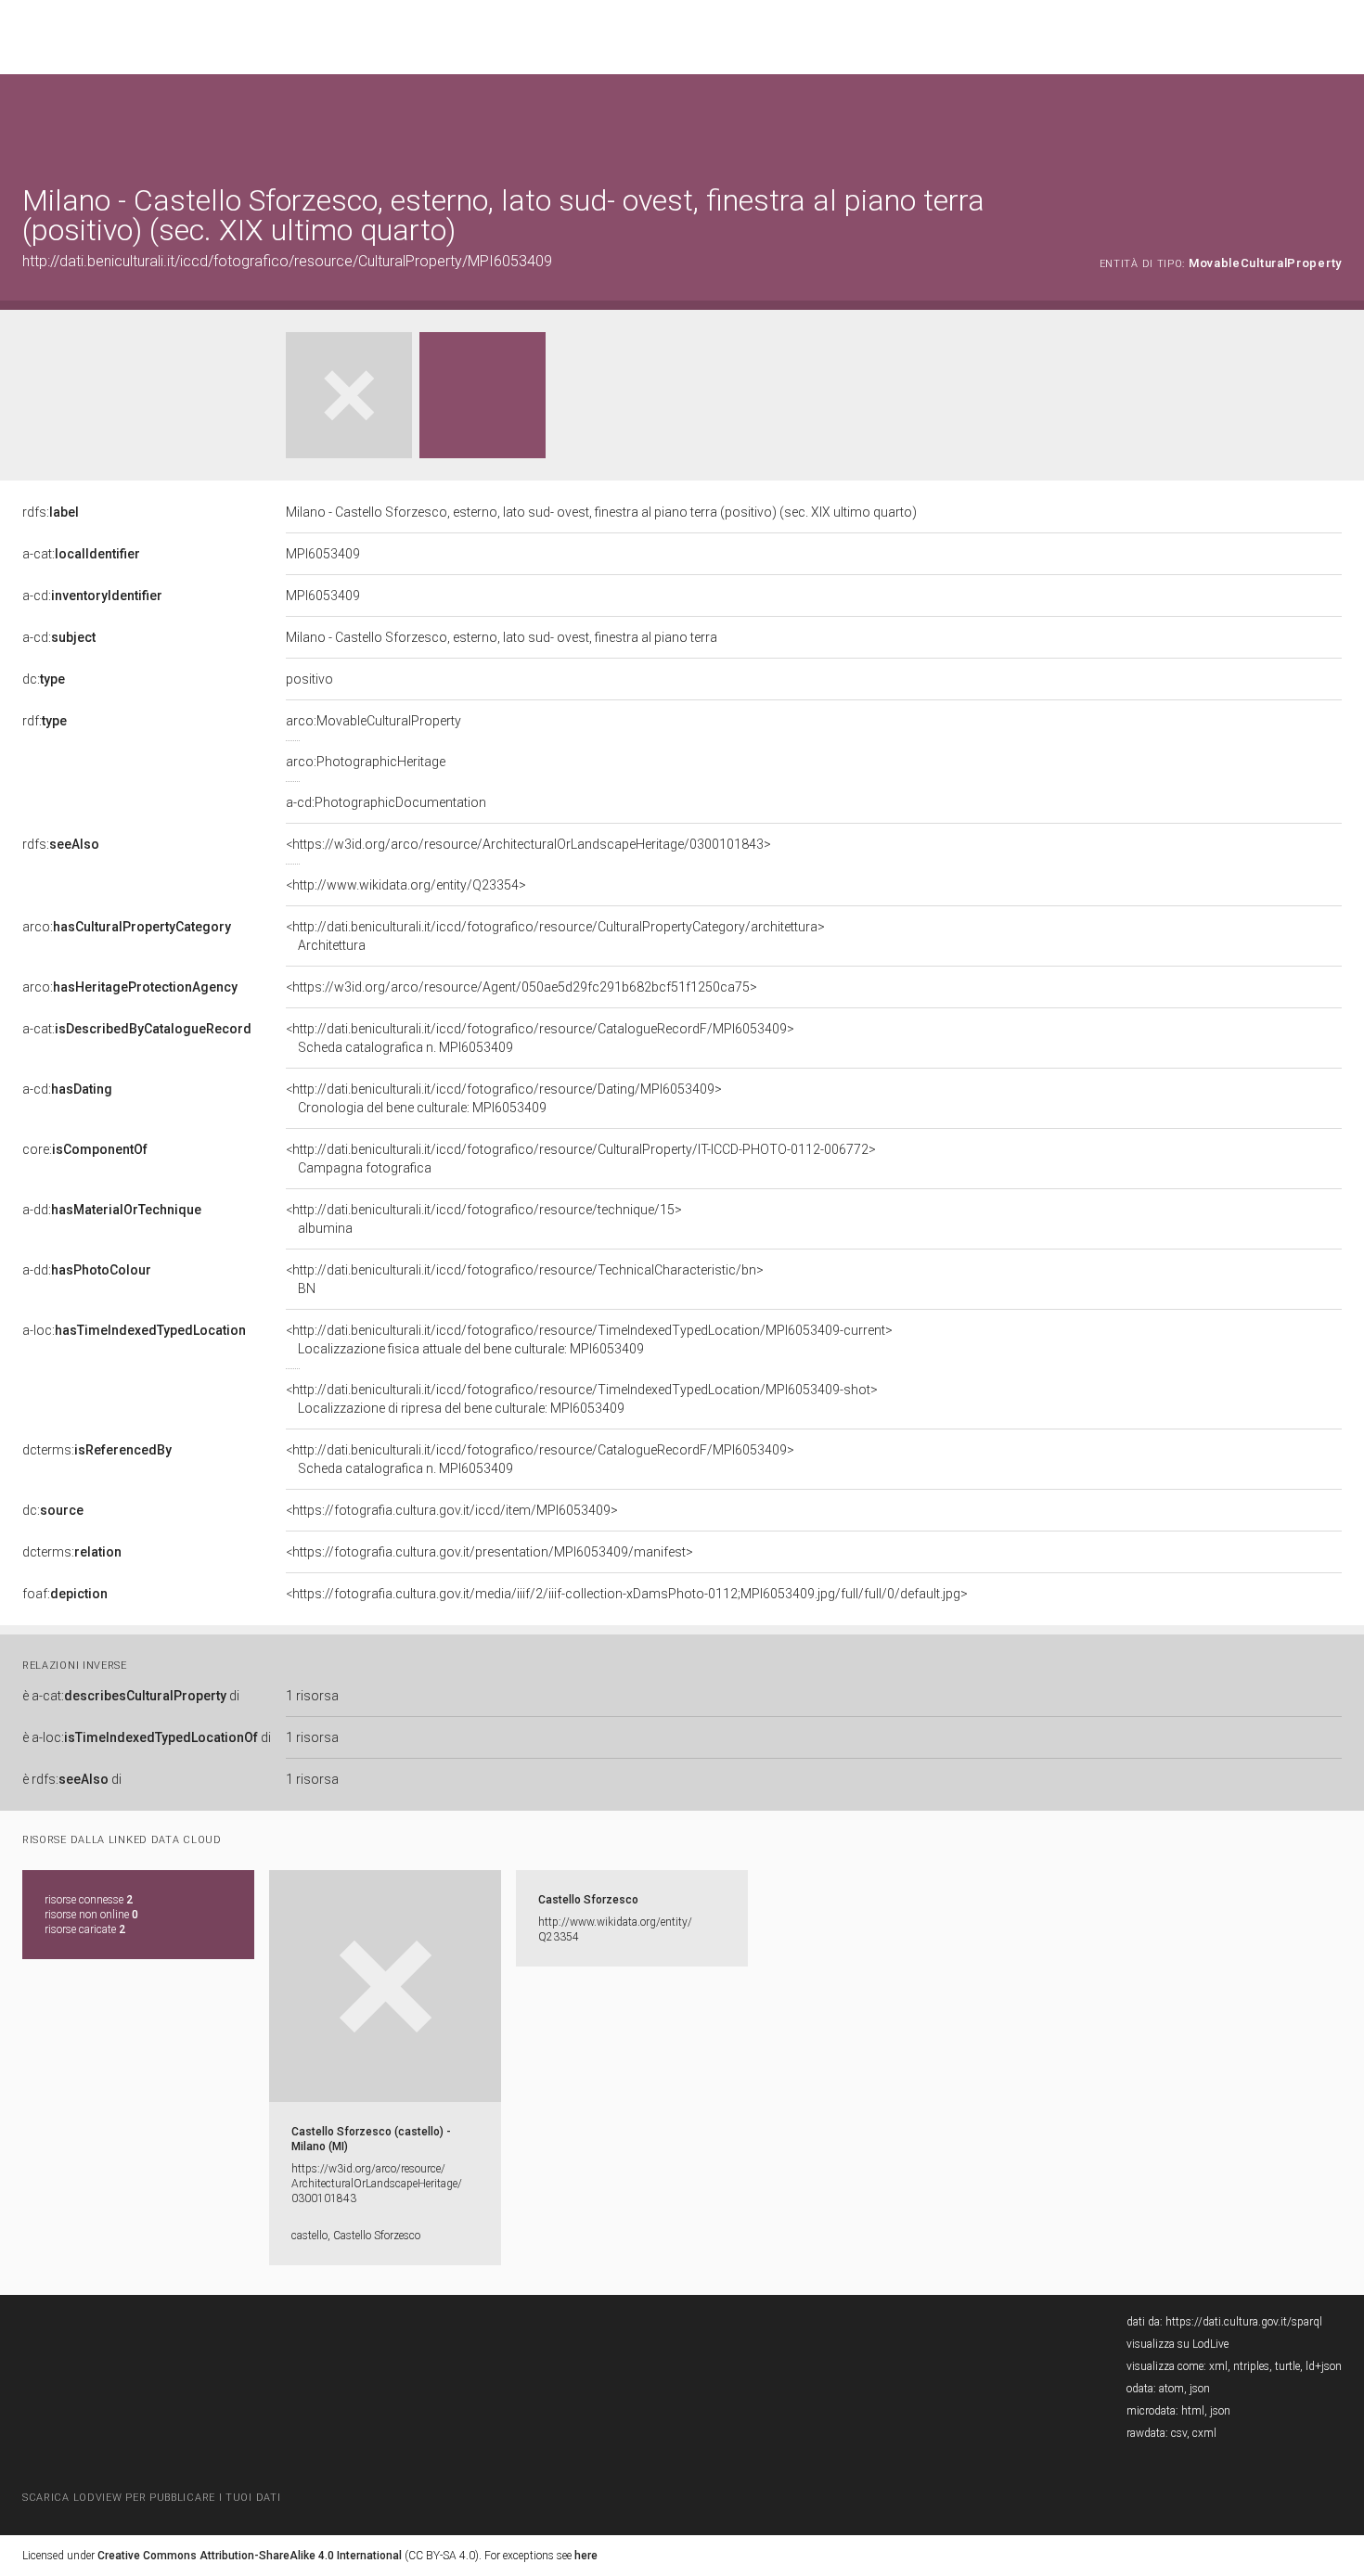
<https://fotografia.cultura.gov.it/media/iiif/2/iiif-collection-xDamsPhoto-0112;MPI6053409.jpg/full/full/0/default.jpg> (627, 1594)
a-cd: (92, 596)
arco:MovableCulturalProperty (373, 721)
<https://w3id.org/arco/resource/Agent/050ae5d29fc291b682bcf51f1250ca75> (521, 987)
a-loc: (134, 1330)
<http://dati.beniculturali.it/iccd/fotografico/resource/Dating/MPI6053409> (504, 1098)
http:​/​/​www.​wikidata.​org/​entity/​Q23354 (615, 1929)
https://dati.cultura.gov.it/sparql (1244, 2322)
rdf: (45, 721)
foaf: (65, 1594)
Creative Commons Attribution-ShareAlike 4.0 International (250, 2556)
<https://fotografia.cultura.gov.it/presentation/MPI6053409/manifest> (489, 1552)
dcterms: (97, 1450)
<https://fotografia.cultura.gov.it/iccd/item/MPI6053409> (452, 1510)
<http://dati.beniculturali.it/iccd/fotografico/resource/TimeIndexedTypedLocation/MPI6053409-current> (589, 1339)
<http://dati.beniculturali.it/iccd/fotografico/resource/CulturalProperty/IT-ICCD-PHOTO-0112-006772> (581, 1159)
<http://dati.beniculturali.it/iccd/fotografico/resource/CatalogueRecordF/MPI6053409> (540, 1038)
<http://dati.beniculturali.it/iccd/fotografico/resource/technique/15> (484, 1219)
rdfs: (51, 512)
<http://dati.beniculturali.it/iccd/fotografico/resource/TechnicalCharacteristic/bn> (525, 1279)
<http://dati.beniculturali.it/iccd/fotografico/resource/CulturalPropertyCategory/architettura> (555, 936)
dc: (44, 679)
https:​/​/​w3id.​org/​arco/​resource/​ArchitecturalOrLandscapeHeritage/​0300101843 (377, 2184)
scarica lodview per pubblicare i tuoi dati (151, 2498)
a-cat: (81, 554)
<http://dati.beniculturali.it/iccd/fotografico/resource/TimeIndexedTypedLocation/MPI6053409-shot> (582, 1399)
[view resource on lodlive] (1333, 120)
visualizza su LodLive (1177, 2344)
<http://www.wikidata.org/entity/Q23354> (406, 885)
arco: (127, 927)
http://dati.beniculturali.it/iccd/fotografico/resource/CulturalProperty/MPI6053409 (287, 261)
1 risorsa (312, 1696)
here (586, 2556)
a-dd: (112, 1210)
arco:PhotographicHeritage (366, 762)
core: (85, 1149)
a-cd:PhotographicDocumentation (386, 802)
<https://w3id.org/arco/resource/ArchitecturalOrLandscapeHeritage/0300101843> (528, 844)
